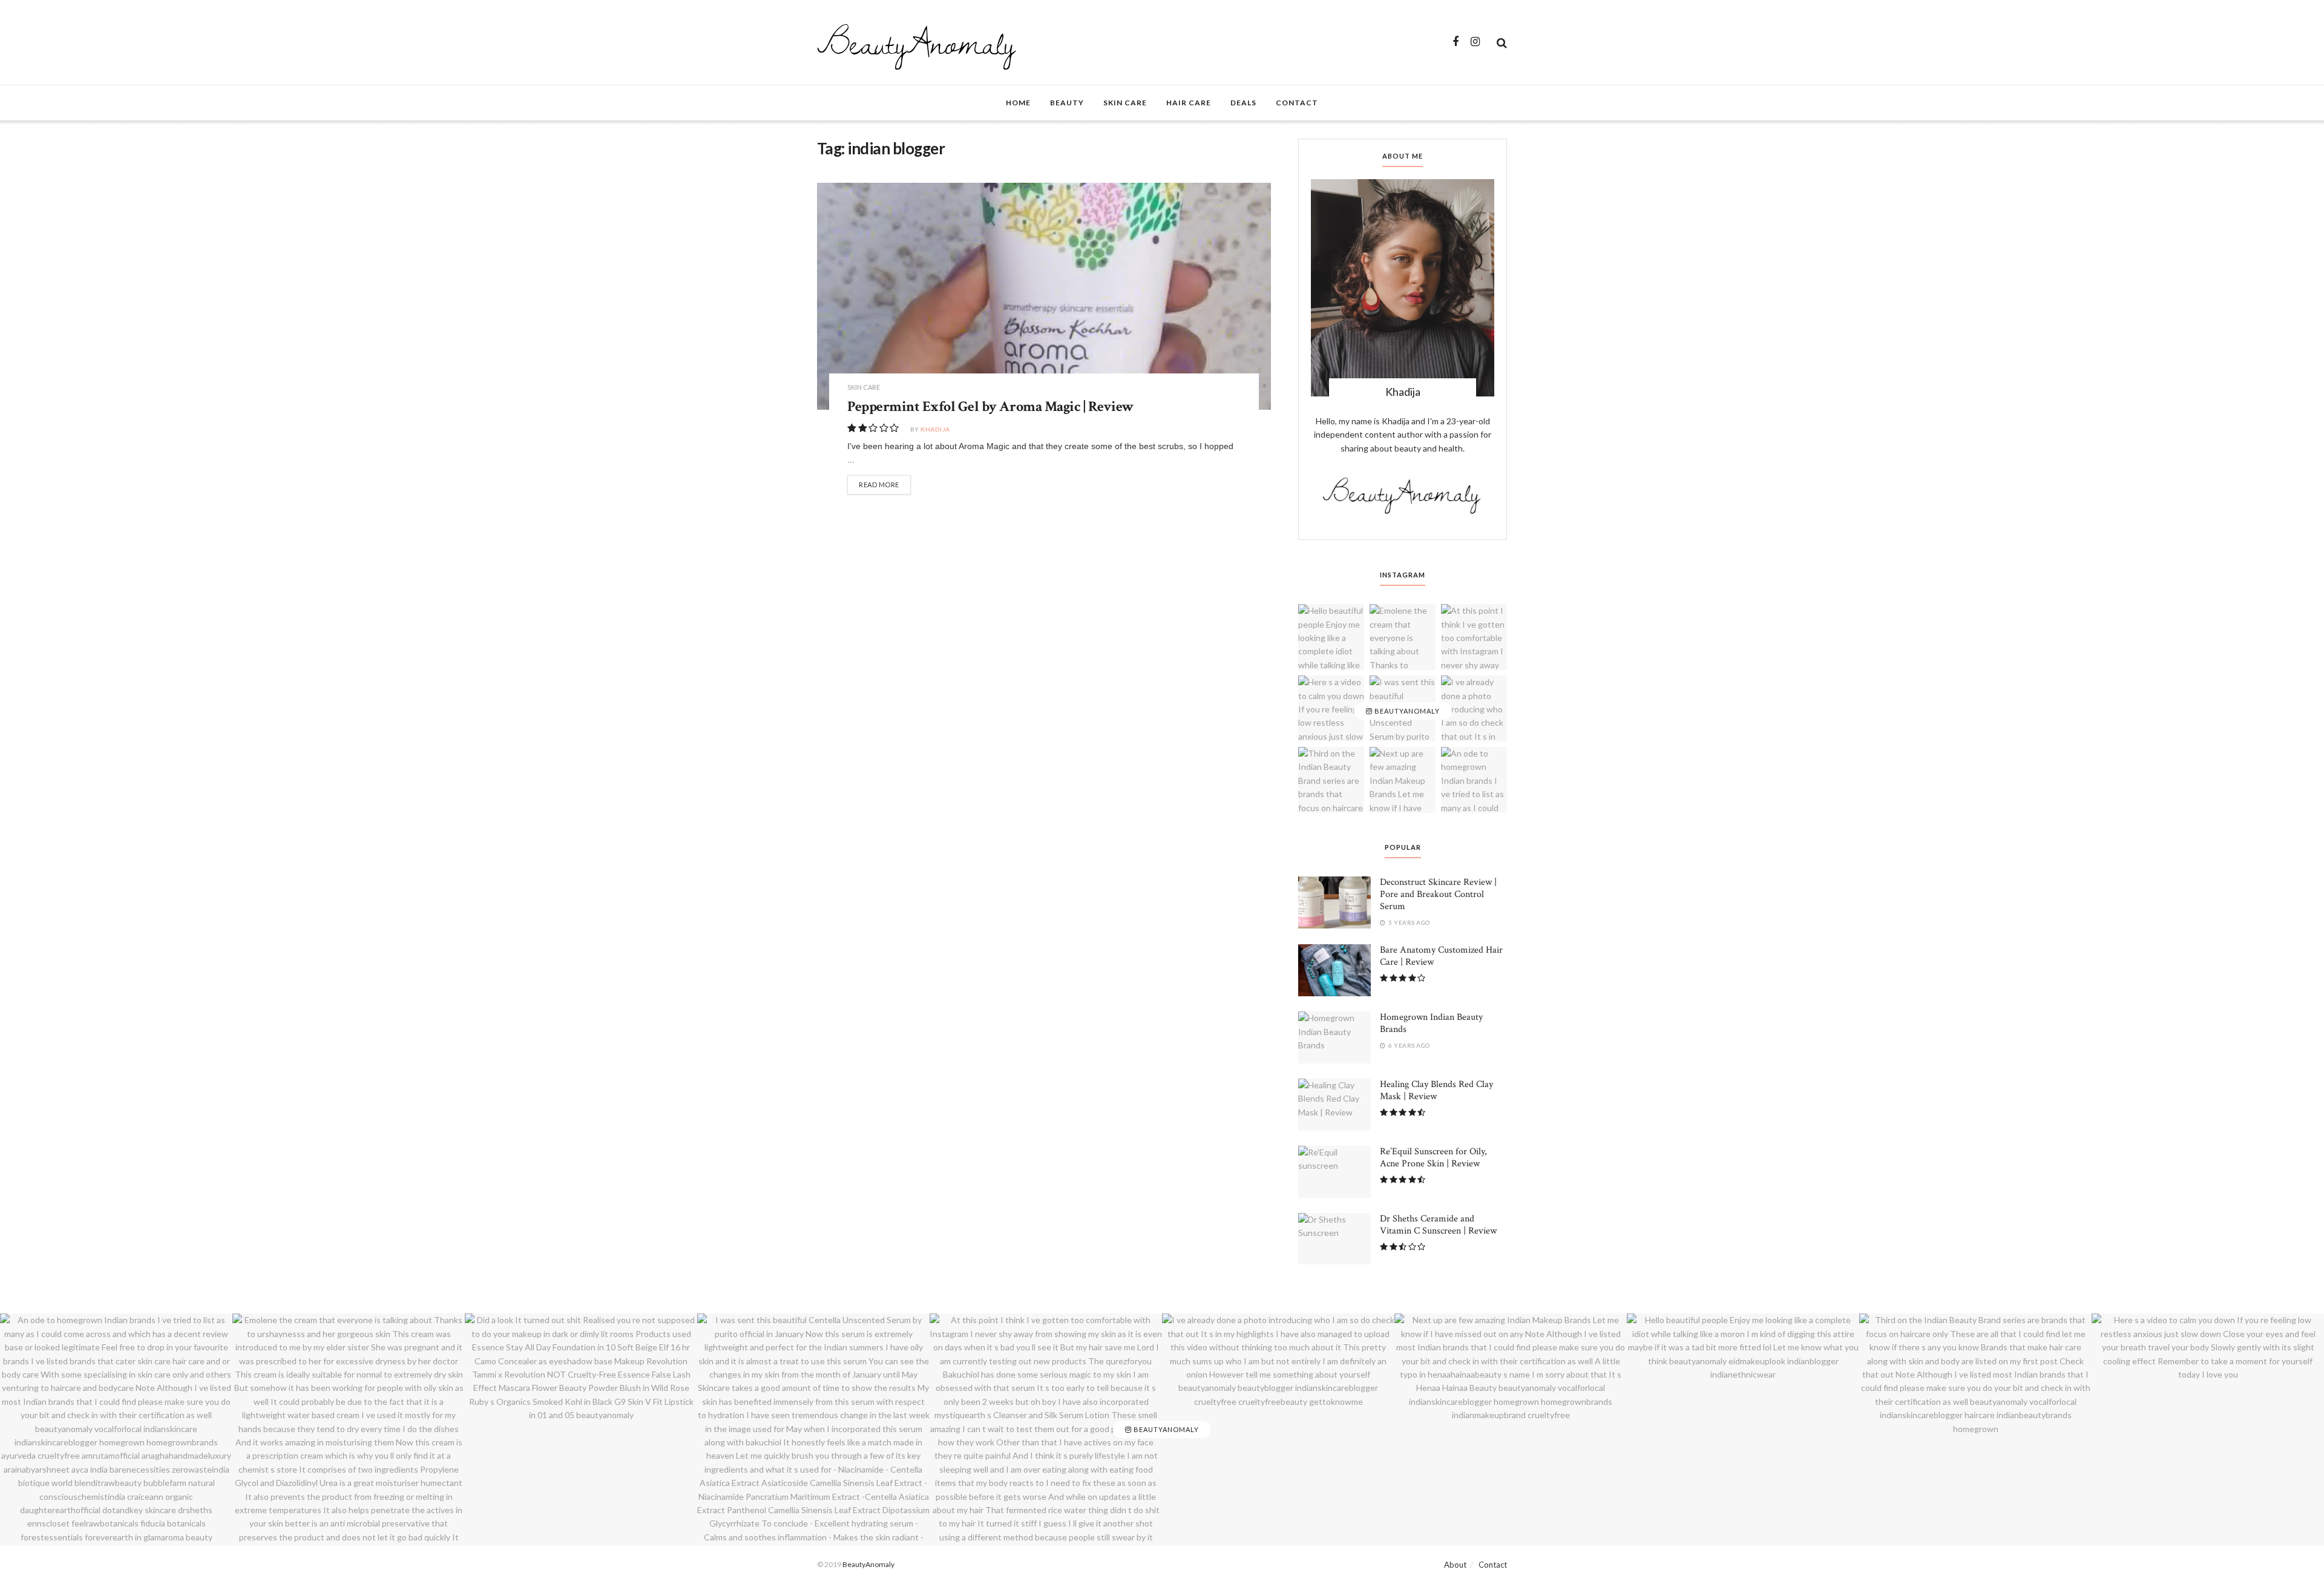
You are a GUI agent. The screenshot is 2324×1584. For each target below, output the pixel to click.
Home (1018, 103)
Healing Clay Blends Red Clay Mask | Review (1436, 1090)
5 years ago (1409, 922)
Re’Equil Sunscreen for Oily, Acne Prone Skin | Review (1433, 1158)
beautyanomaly (1406, 711)
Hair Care (1189, 103)
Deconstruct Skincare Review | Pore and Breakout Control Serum (1438, 894)
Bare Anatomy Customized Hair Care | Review (1441, 956)
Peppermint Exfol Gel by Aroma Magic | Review (991, 406)
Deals (1243, 103)
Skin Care (1125, 103)
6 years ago (1409, 1045)
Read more (879, 485)
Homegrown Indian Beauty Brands (1431, 1023)
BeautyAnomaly (916, 42)
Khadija (935, 429)
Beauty (1067, 103)
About (1455, 1565)
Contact (1297, 103)
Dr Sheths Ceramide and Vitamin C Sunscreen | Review (1438, 1225)
